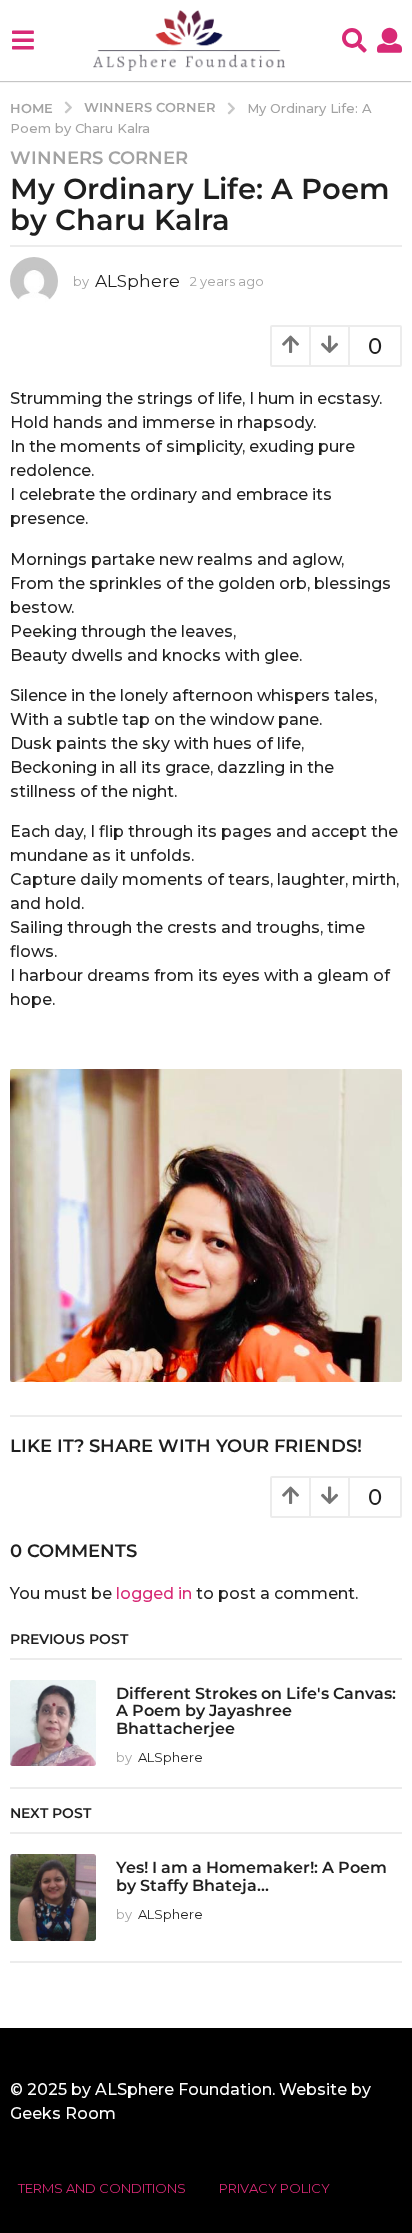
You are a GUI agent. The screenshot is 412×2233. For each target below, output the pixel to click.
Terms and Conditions (102, 2188)
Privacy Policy (274, 2188)
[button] (22, 40)
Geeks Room (63, 2113)
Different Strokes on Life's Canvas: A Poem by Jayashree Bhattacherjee (256, 1710)
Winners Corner (99, 158)
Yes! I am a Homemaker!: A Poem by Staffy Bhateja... (251, 1875)
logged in (154, 1593)
